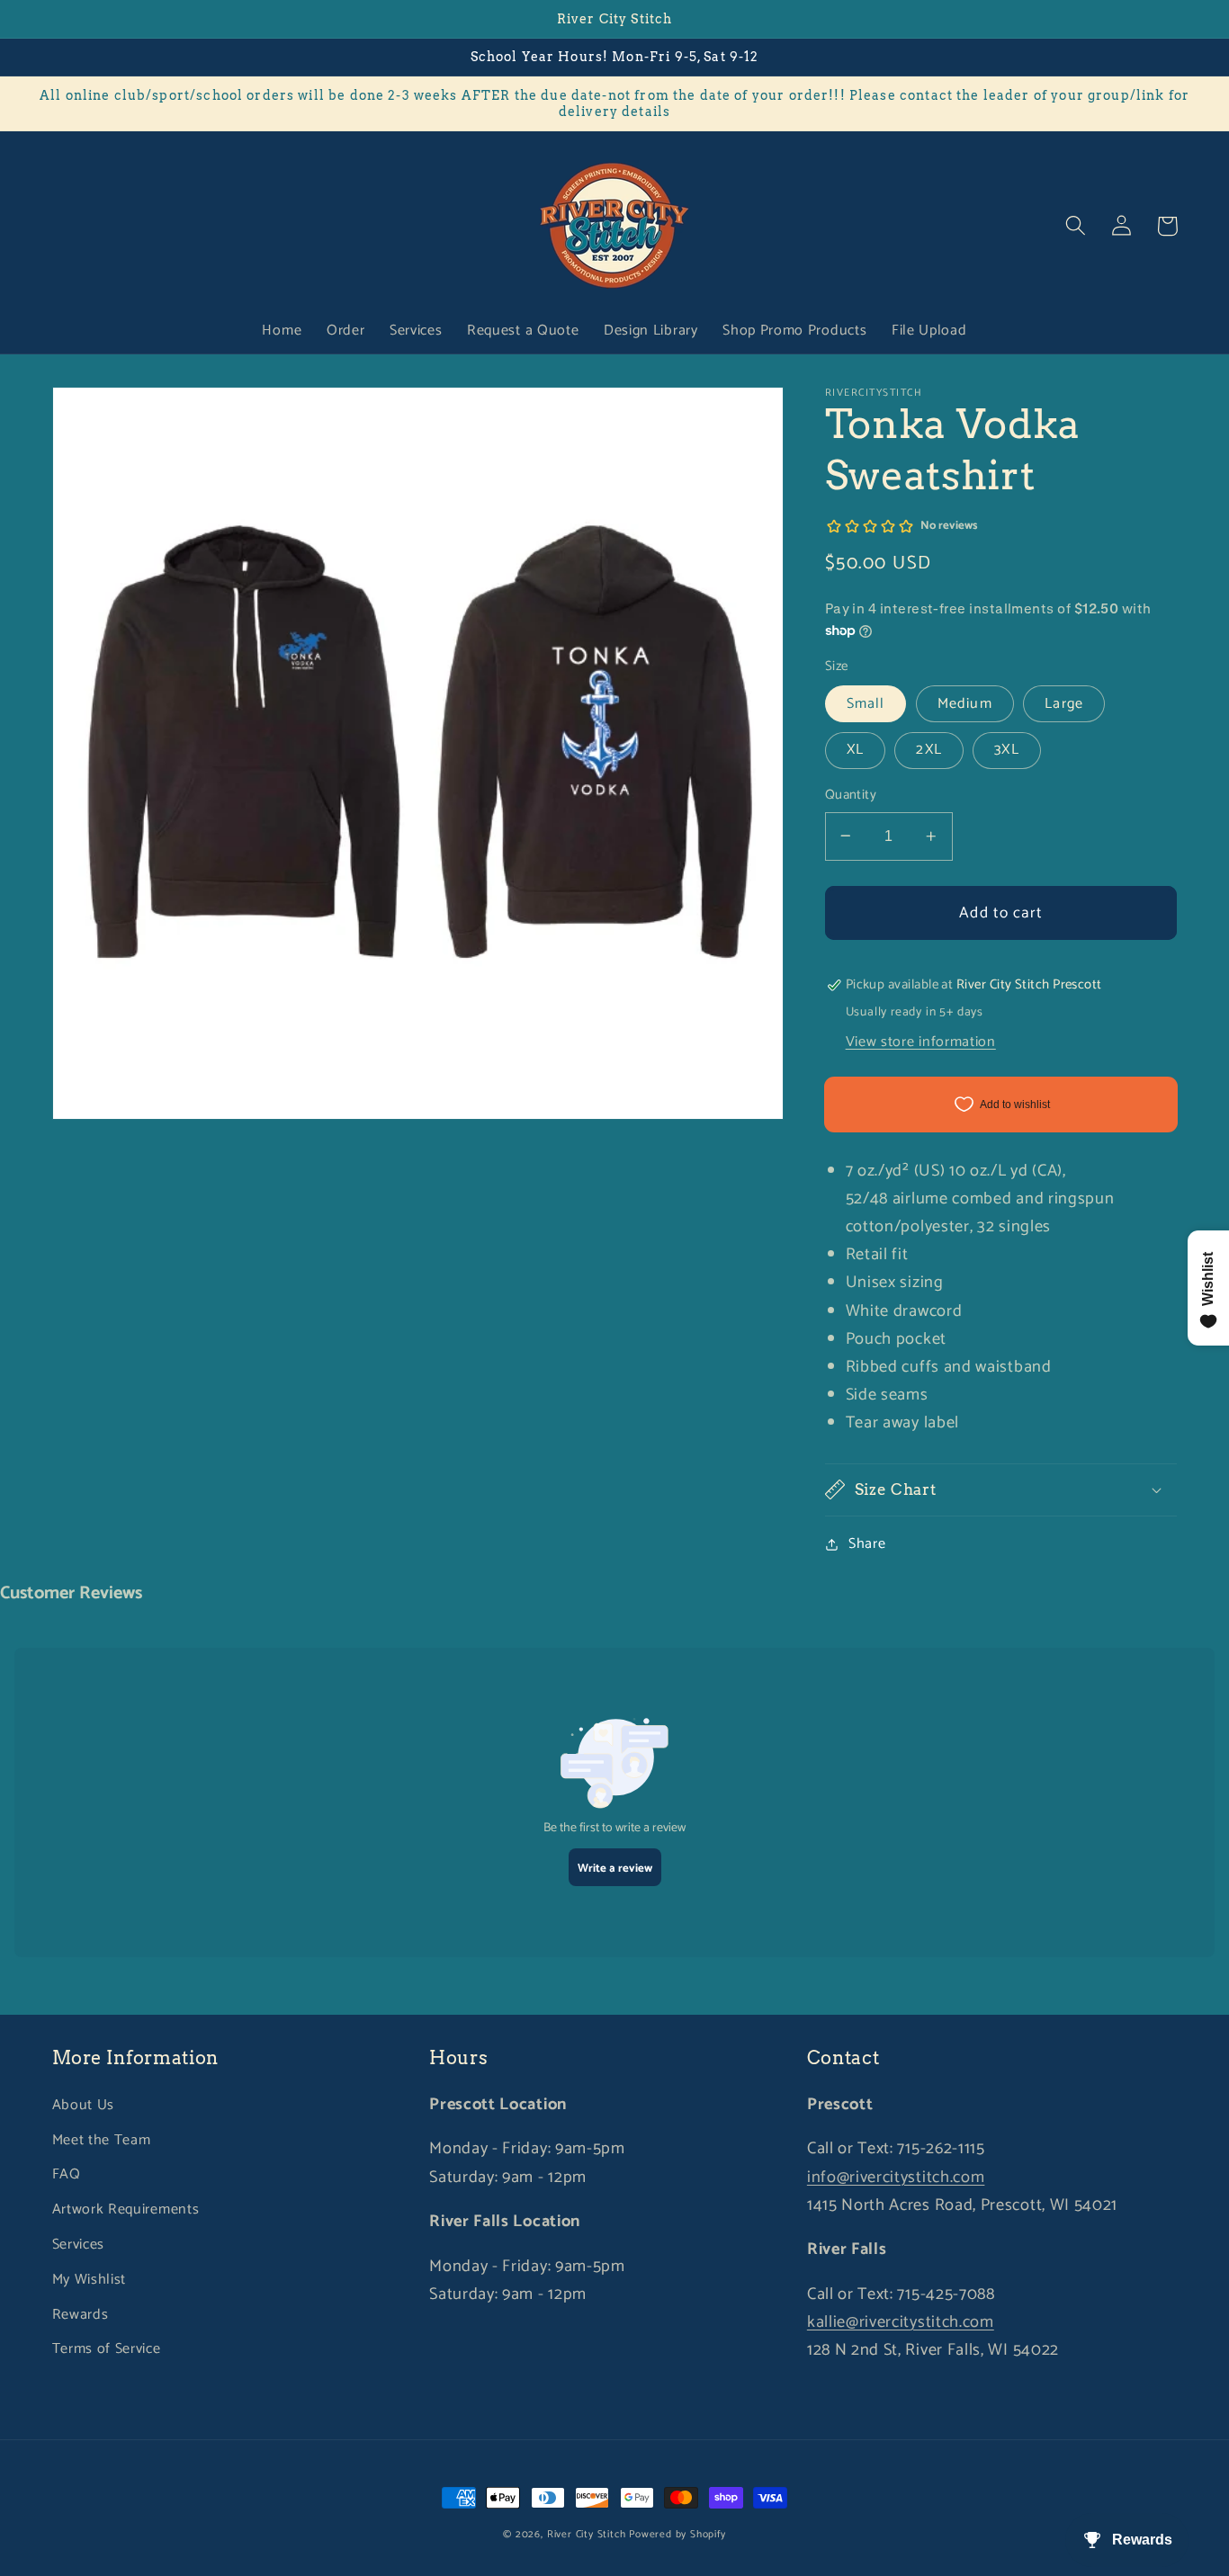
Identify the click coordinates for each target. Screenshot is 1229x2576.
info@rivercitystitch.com (896, 2178)
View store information (921, 1041)
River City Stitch (587, 2534)
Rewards (81, 2315)
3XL (1006, 750)
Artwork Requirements (126, 2209)
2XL (928, 750)
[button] (1076, 226)
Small (866, 704)
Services (79, 2245)
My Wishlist (90, 2280)
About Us (84, 2105)
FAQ (67, 2174)
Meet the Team (102, 2140)
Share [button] (867, 1544)
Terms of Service (107, 2349)
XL (855, 750)
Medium (965, 704)
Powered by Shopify (677, 2534)
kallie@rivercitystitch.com (901, 2322)
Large (1064, 704)
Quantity (851, 796)
